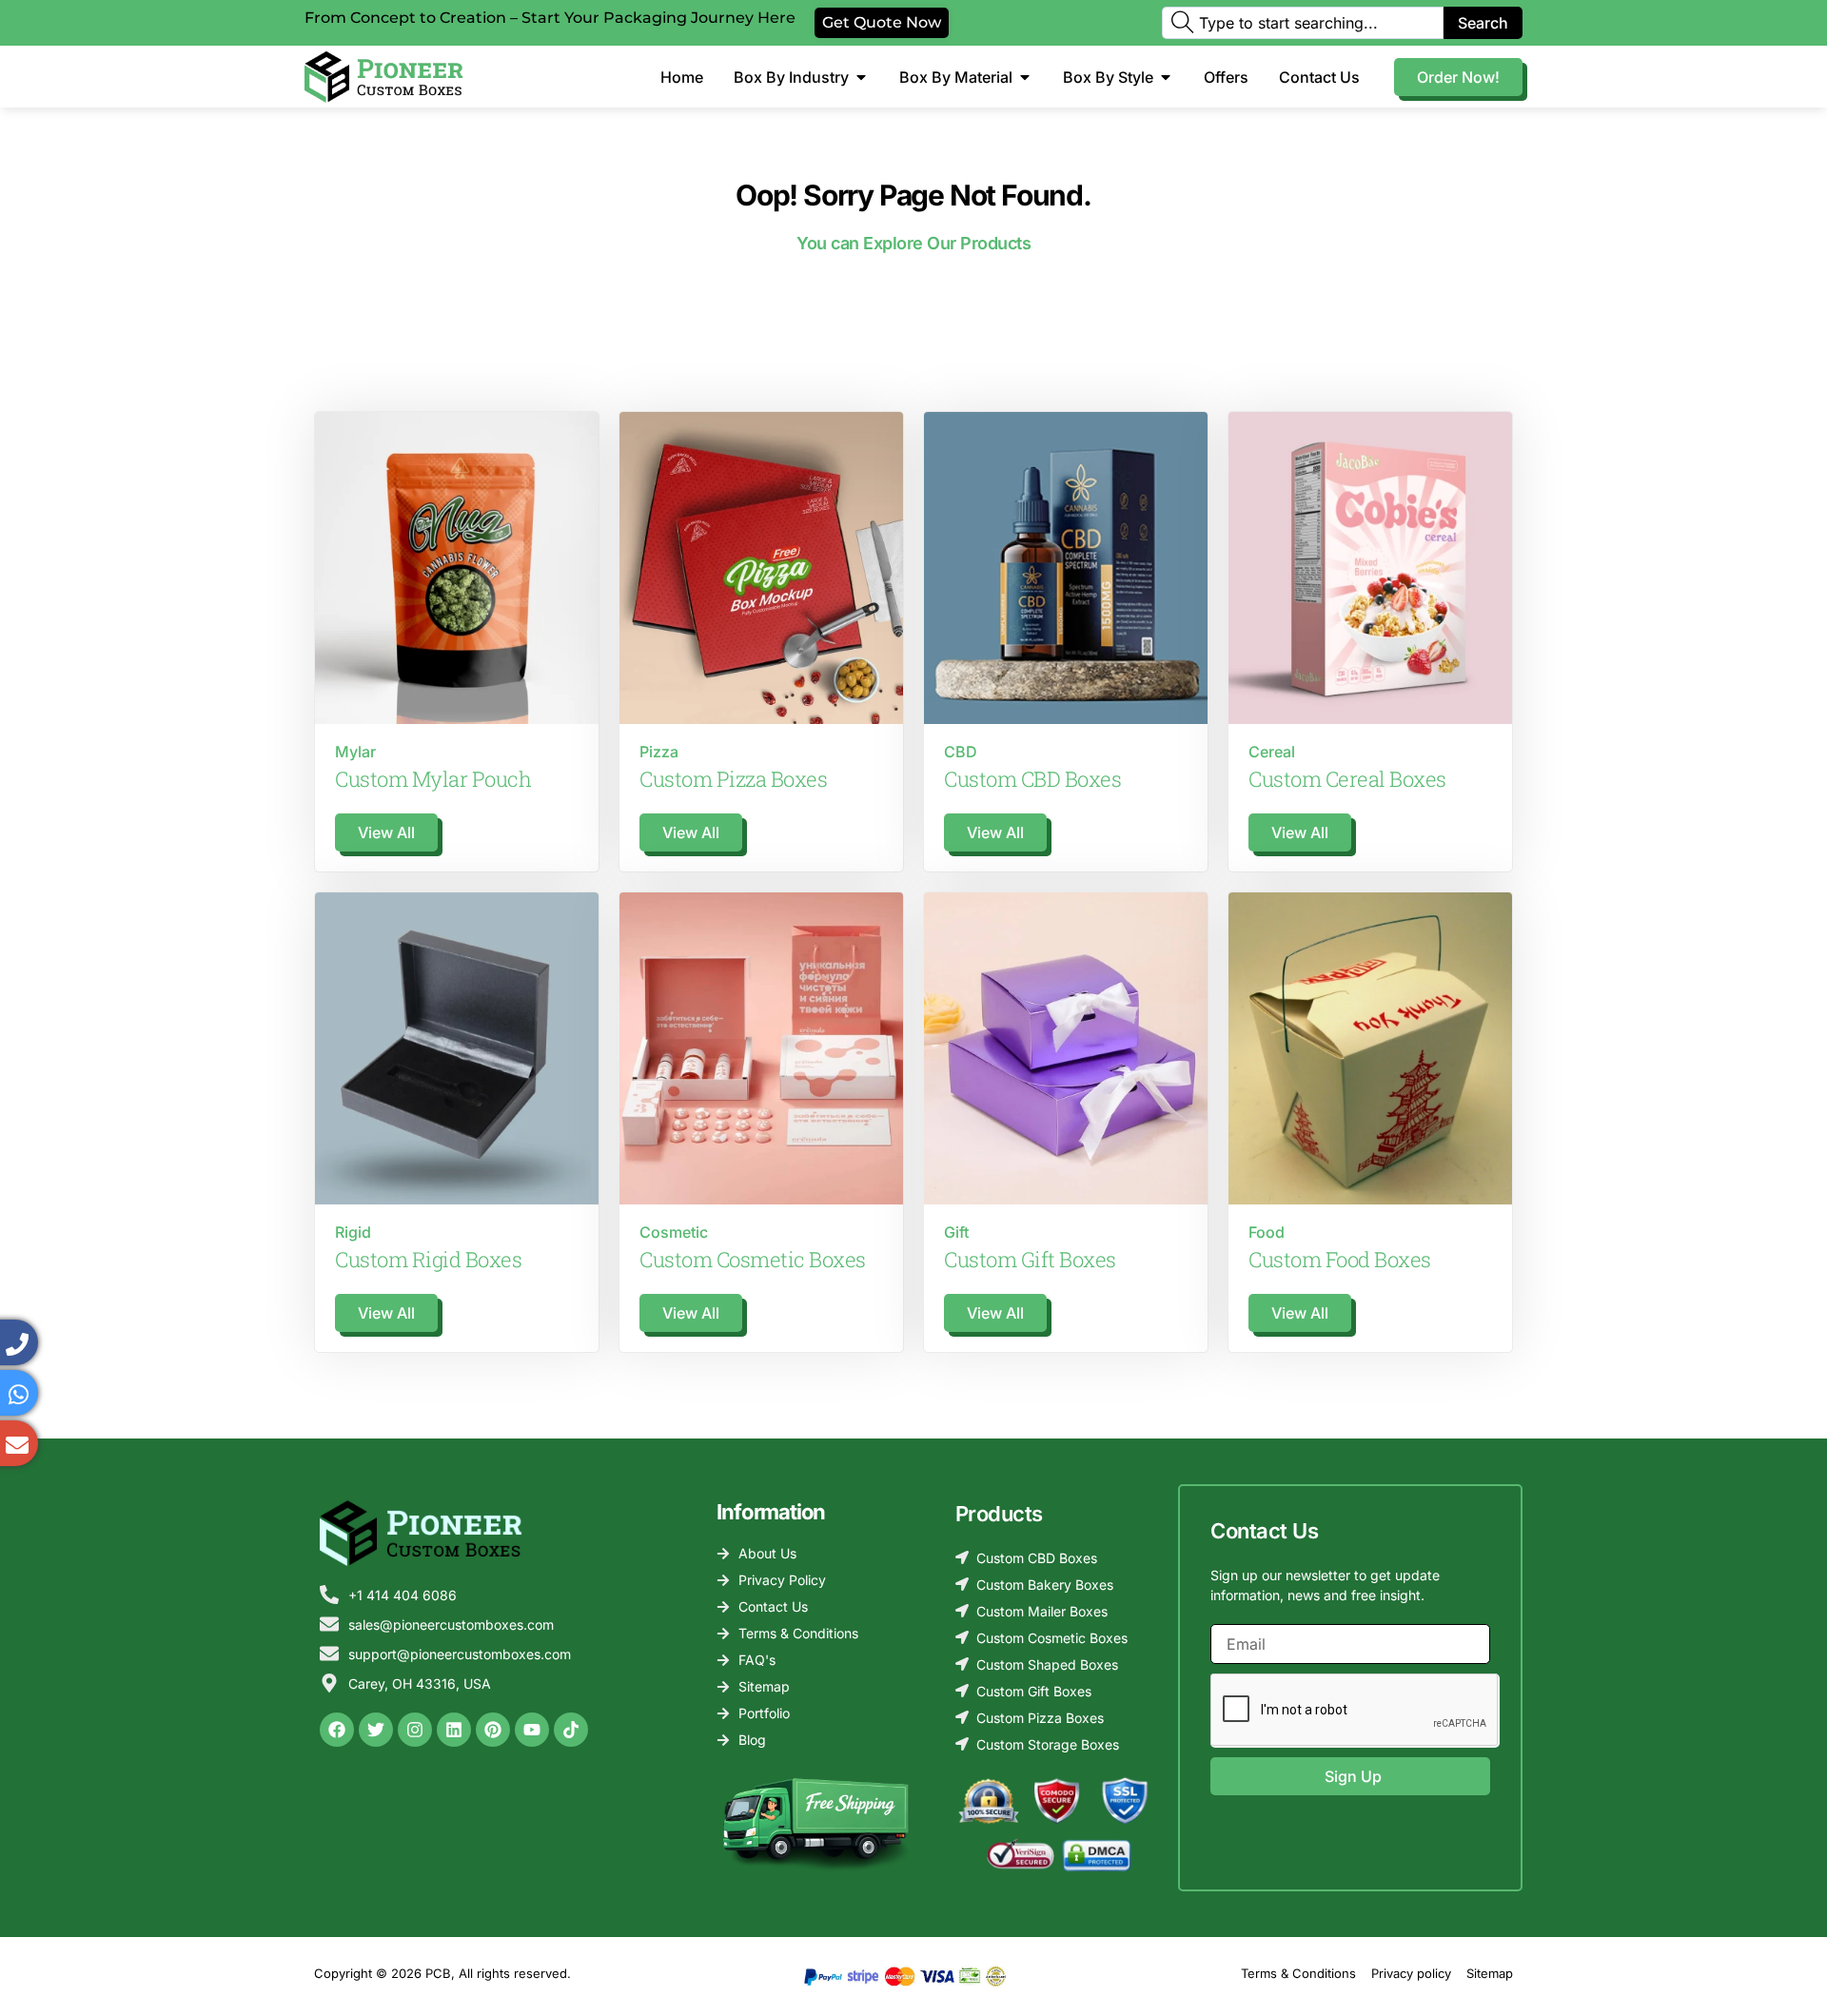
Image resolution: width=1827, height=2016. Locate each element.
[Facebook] (337, 1730)
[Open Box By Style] (1166, 77)
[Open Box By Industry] (861, 77)
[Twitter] (376, 1730)
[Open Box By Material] (1025, 77)
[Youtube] (532, 1730)
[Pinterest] (493, 1730)
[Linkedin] (454, 1730)
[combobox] (1303, 23)
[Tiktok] (571, 1730)
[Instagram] (415, 1730)
